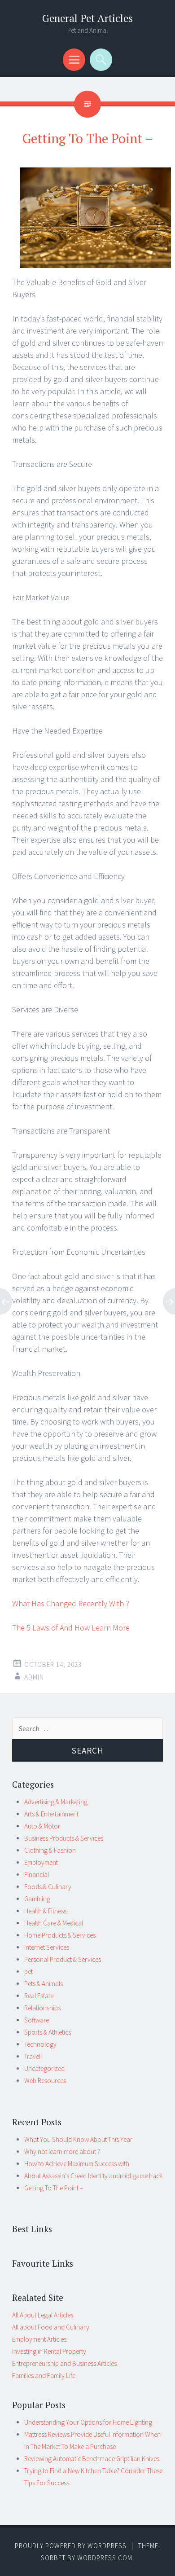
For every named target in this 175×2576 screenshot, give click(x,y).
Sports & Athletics (48, 2032)
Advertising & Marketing (56, 1802)
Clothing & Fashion (50, 1850)
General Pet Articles (87, 18)
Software (37, 2020)
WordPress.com (105, 2558)
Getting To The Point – (54, 2188)
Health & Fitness (45, 1911)
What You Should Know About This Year (78, 2139)
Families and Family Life (44, 2376)
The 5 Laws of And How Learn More (71, 1628)
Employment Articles (39, 2339)
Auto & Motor (42, 1826)
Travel (32, 2056)
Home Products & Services (60, 1935)
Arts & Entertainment (51, 1814)
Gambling (37, 1899)
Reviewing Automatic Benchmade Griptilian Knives (92, 2459)
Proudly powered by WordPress (71, 2546)
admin (34, 1677)
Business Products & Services (64, 1838)
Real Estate (39, 1996)
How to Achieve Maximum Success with (77, 2164)
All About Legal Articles (43, 2315)
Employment (41, 1862)
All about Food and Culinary (51, 2327)
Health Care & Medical (54, 1923)
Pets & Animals (44, 1984)
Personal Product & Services (63, 1959)
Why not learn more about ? (62, 2152)
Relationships (42, 2008)
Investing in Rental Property (49, 2351)
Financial (37, 1875)
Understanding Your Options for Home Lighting (88, 2422)
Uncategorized (44, 2068)
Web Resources (45, 2081)
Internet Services (47, 1947)
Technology (40, 2044)
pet (28, 1972)
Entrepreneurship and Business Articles (64, 2363)
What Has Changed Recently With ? (71, 1603)
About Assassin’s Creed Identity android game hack (93, 2176)
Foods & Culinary (48, 1887)
